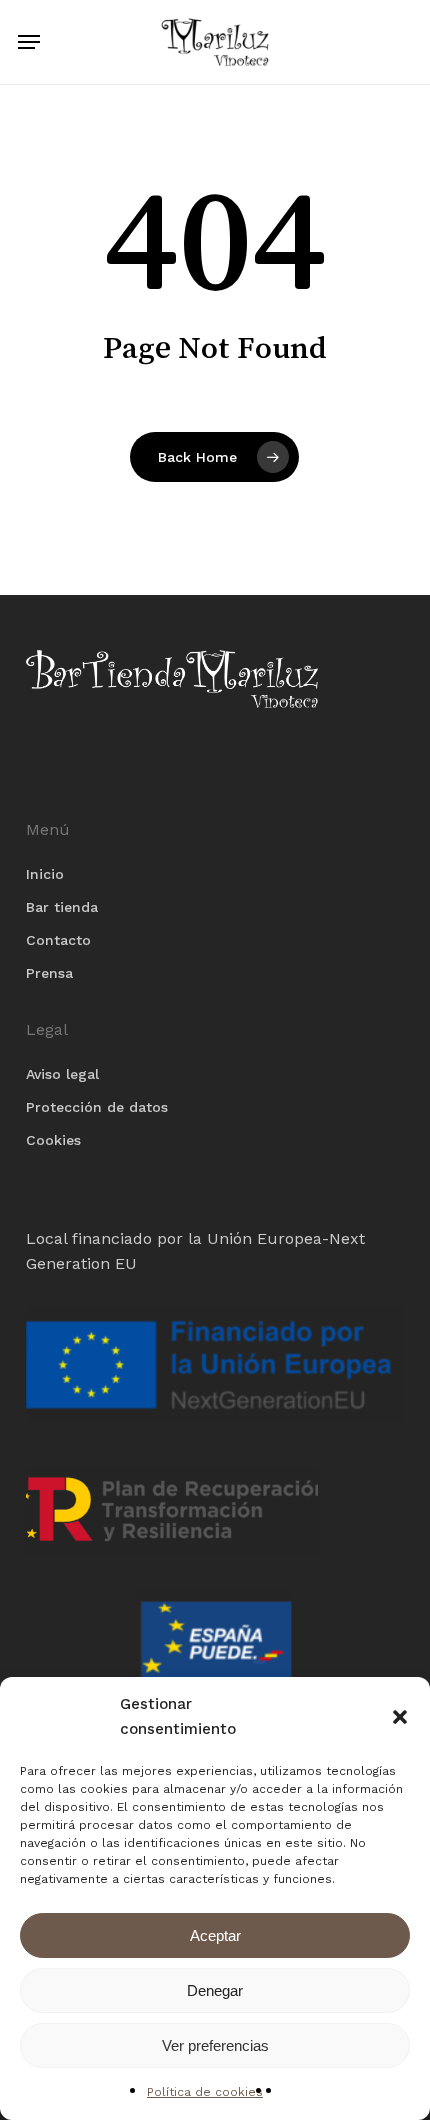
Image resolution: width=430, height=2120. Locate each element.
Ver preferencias (215, 2045)
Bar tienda (62, 907)
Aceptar (215, 1935)
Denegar (215, 1990)
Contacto (58, 940)
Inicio (45, 874)
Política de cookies (205, 2092)
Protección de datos (97, 1107)
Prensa (49, 973)
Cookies (53, 1140)
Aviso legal (62, 1074)
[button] (400, 1717)
